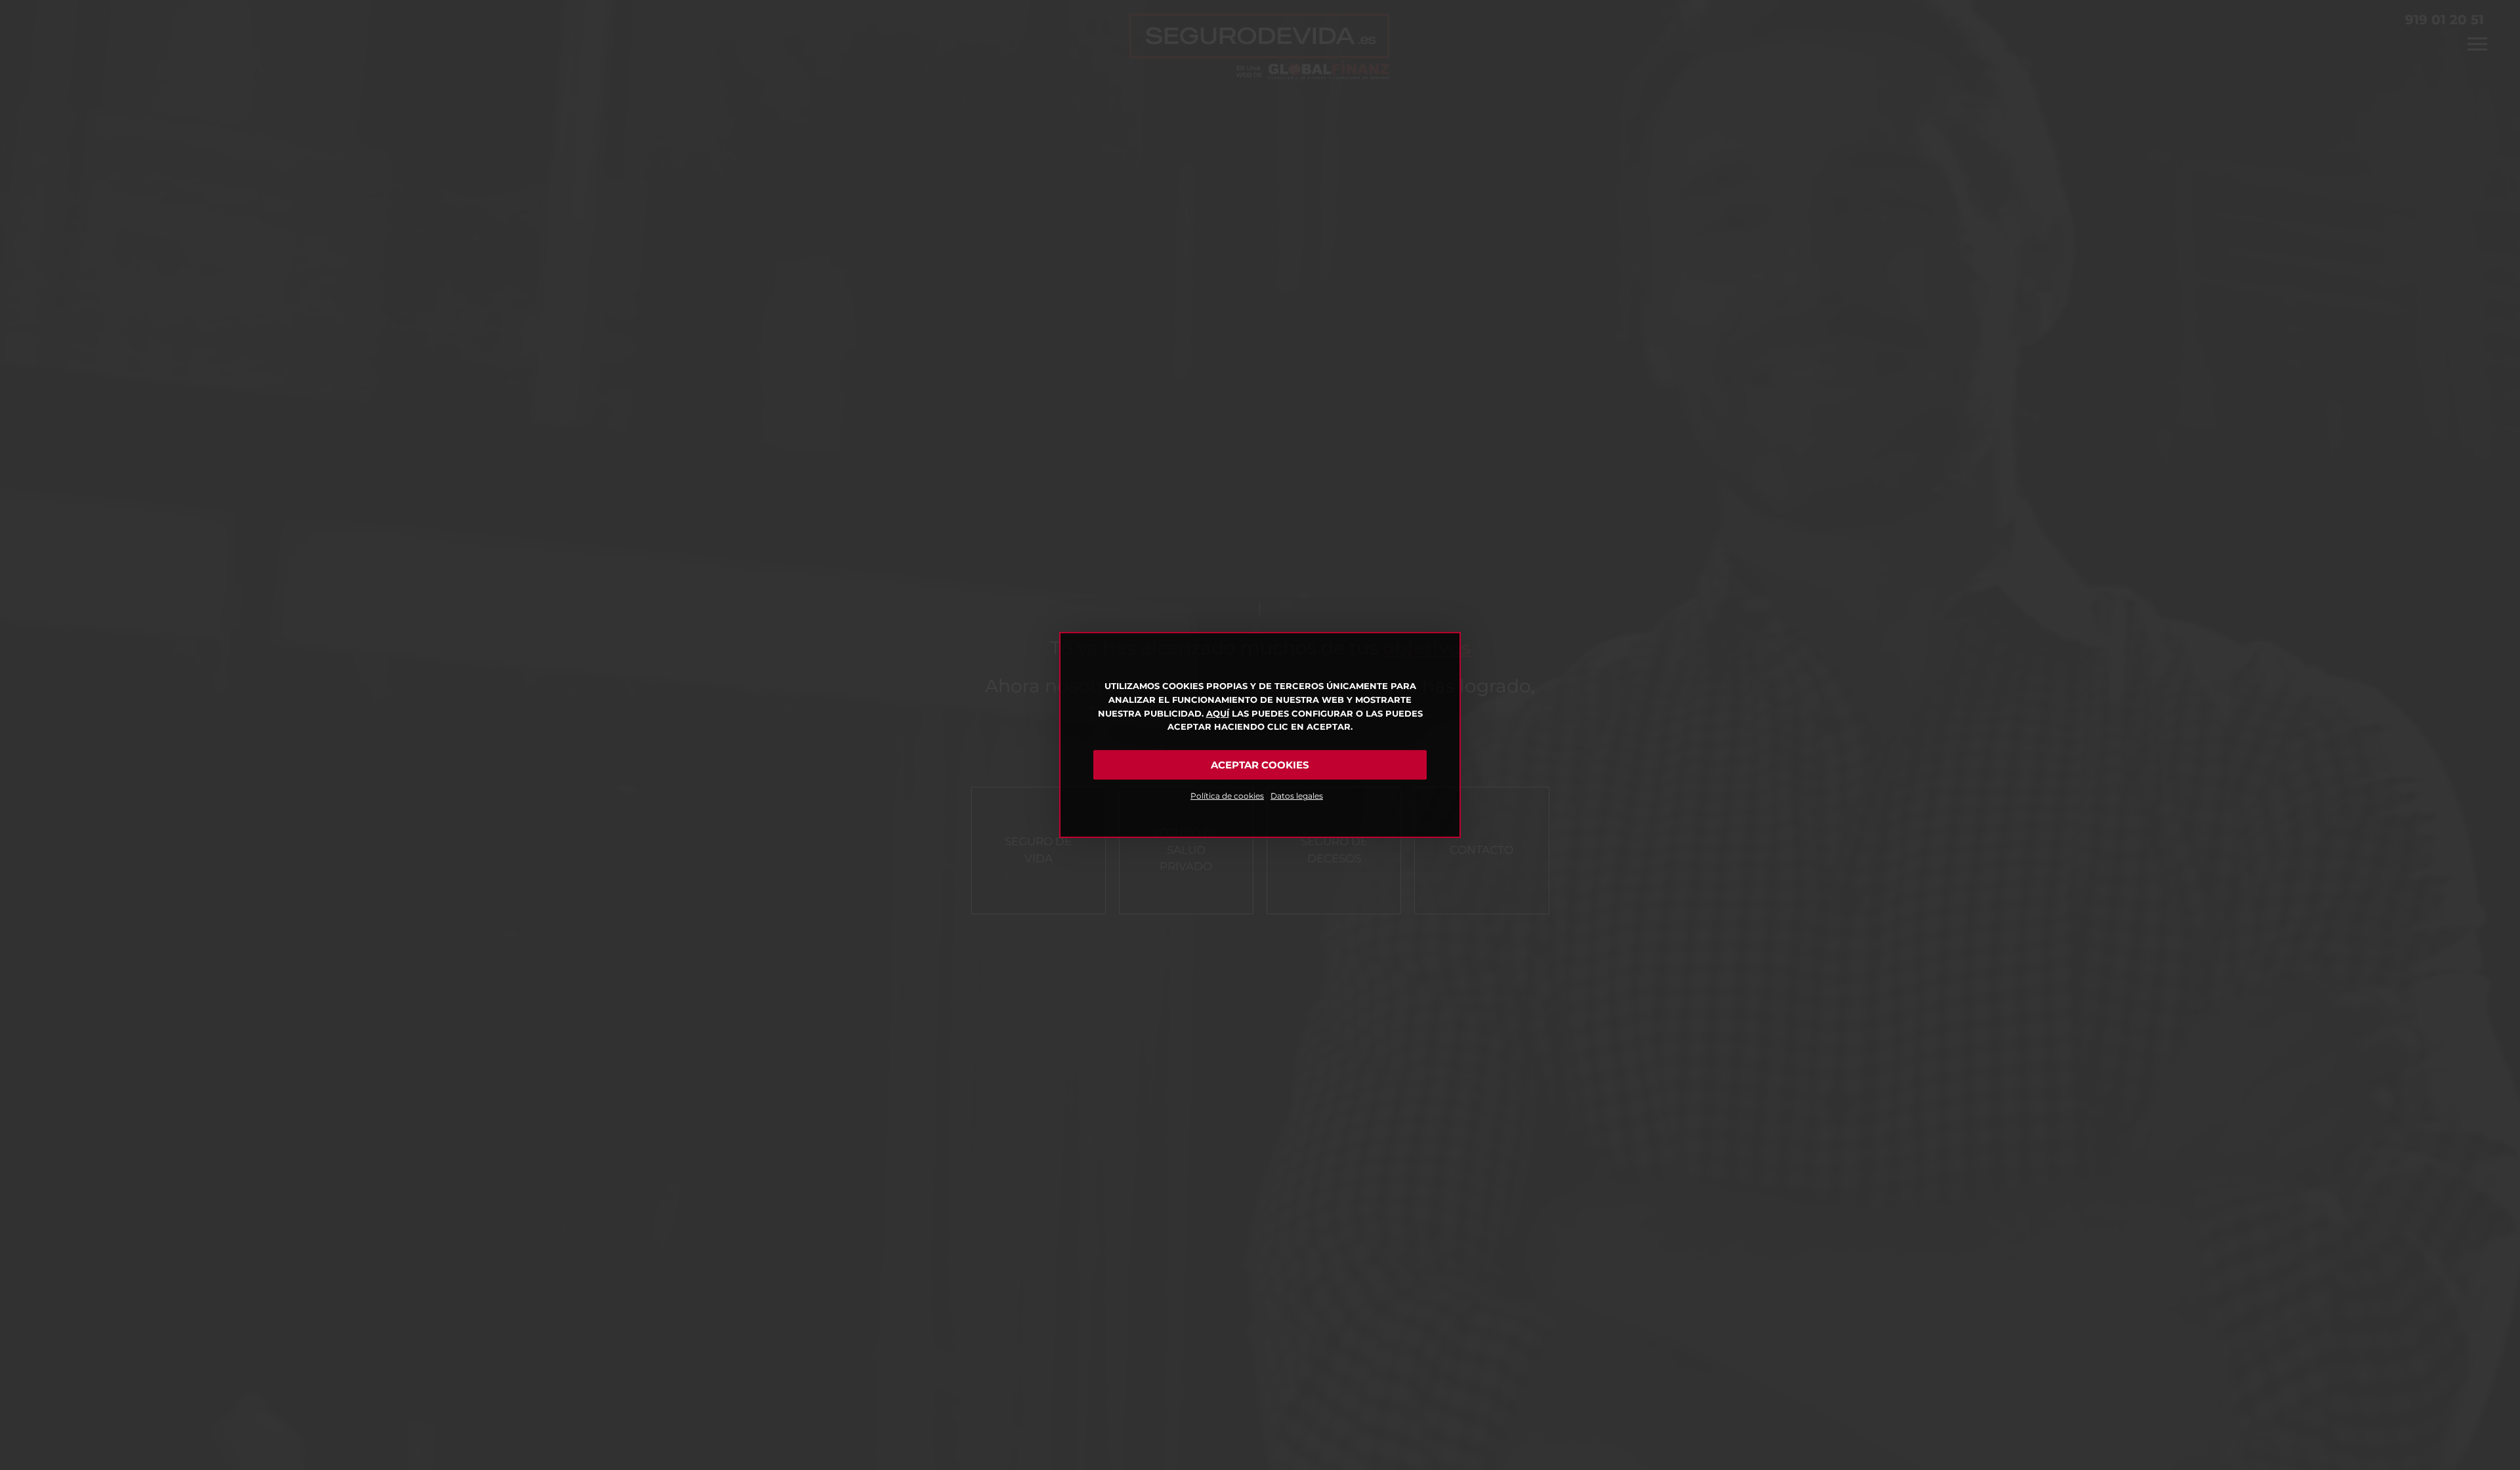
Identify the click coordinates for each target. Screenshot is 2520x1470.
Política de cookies (1227, 796)
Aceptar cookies (1260, 765)
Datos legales (1297, 796)
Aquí (1218, 713)
